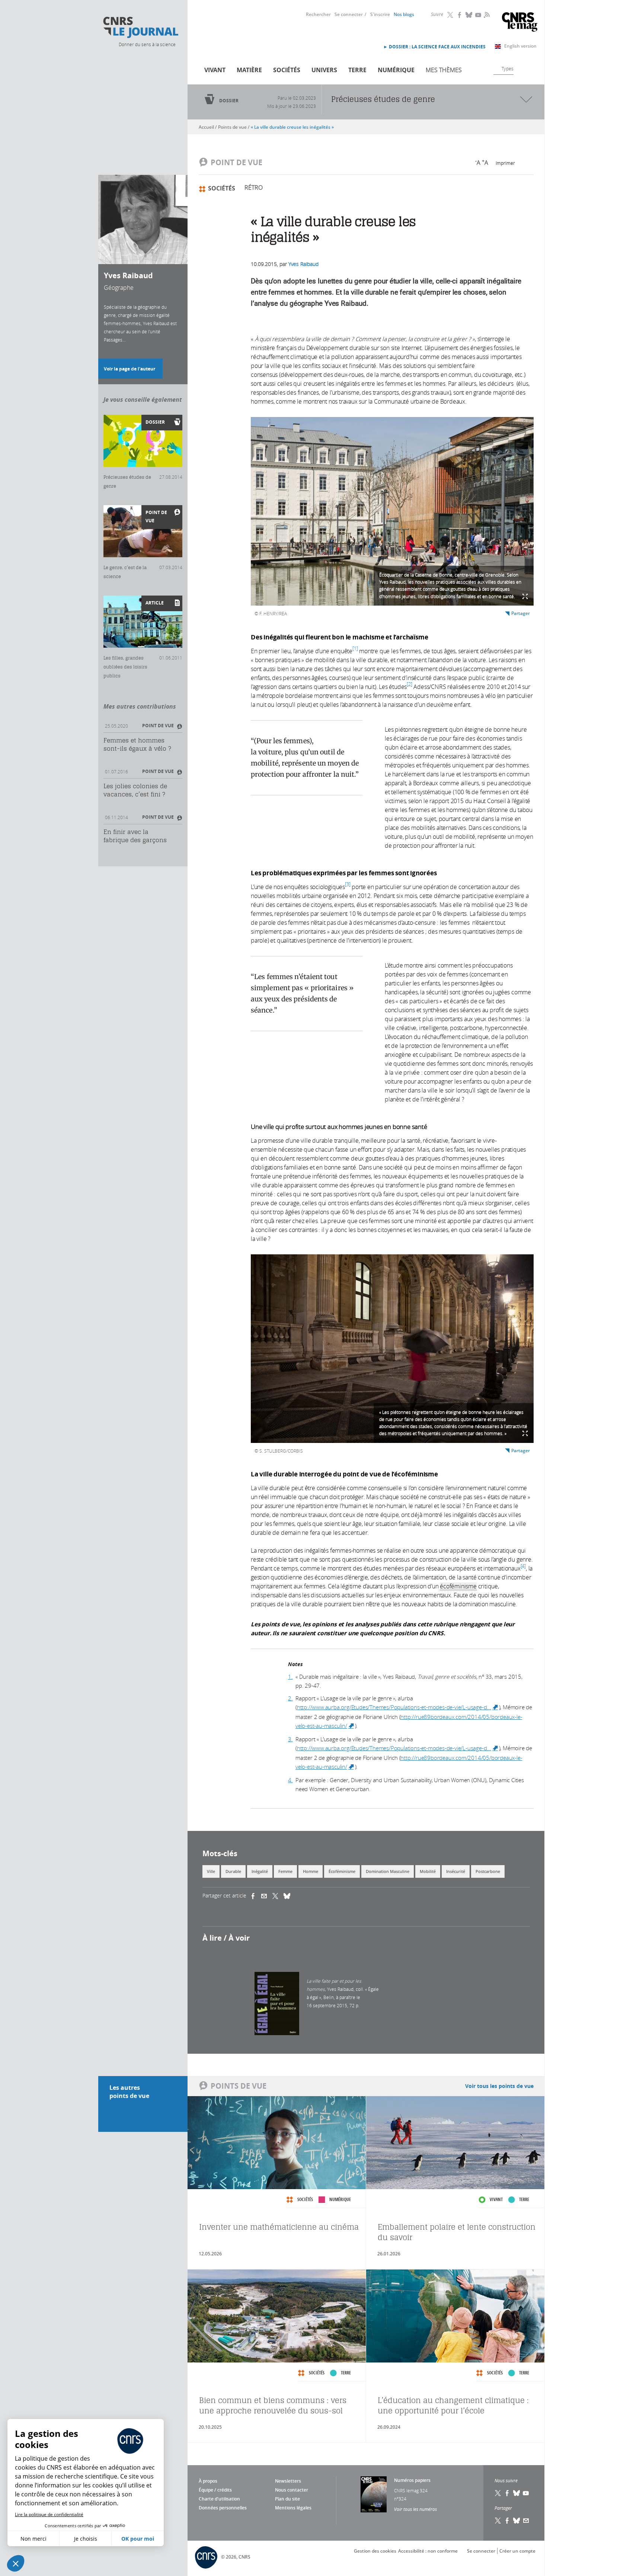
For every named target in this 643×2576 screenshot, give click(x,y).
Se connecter (349, 14)
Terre (357, 70)
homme (311, 1871)
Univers (324, 70)
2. (290, 1698)
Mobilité (428, 1871)
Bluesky (469, 15)
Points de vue (232, 127)
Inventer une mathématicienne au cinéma (279, 2227)
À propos (208, 2481)
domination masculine (388, 1871)
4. (290, 1780)
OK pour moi (138, 2539)
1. (290, 1677)
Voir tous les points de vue (499, 2086)
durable (233, 1871)
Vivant (215, 70)
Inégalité (260, 1871)
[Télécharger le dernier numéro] (374, 2494)
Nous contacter (292, 2490)
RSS (486, 15)
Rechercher (318, 14)
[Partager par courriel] (267, 1896)
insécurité (456, 1871)
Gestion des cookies (375, 2551)
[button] (16, 2563)
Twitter (451, 15)
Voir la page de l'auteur (129, 369)
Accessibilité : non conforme (428, 2551)
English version (520, 46)
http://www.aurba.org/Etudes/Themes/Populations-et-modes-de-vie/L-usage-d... (398, 1707)
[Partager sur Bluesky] (517, 2521)
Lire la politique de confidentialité (49, 2514)
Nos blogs (404, 14)
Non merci (33, 2539)
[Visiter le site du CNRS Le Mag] (520, 23)
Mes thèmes (444, 70)
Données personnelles (223, 2508)
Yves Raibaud (303, 264)
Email (526, 2521)
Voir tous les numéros (415, 2509)
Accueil (206, 127)
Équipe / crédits (215, 2490)
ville (211, 1871)
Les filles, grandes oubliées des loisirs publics (125, 667)
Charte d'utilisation (219, 2499)
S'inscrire (380, 14)
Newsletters (288, 2481)
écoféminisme (342, 1871)
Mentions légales (293, 2508)
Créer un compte (517, 2551)
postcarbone (488, 1871)
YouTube (479, 15)
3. (290, 1739)
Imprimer (505, 163)
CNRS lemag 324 (411, 2490)
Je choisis (86, 2539)
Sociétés (287, 70)
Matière (249, 70)
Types (508, 68)
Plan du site (287, 2499)
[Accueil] (140, 28)
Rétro (254, 187)
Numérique (396, 70)
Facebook (460, 15)
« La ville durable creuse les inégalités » (292, 127)
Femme (285, 1871)
